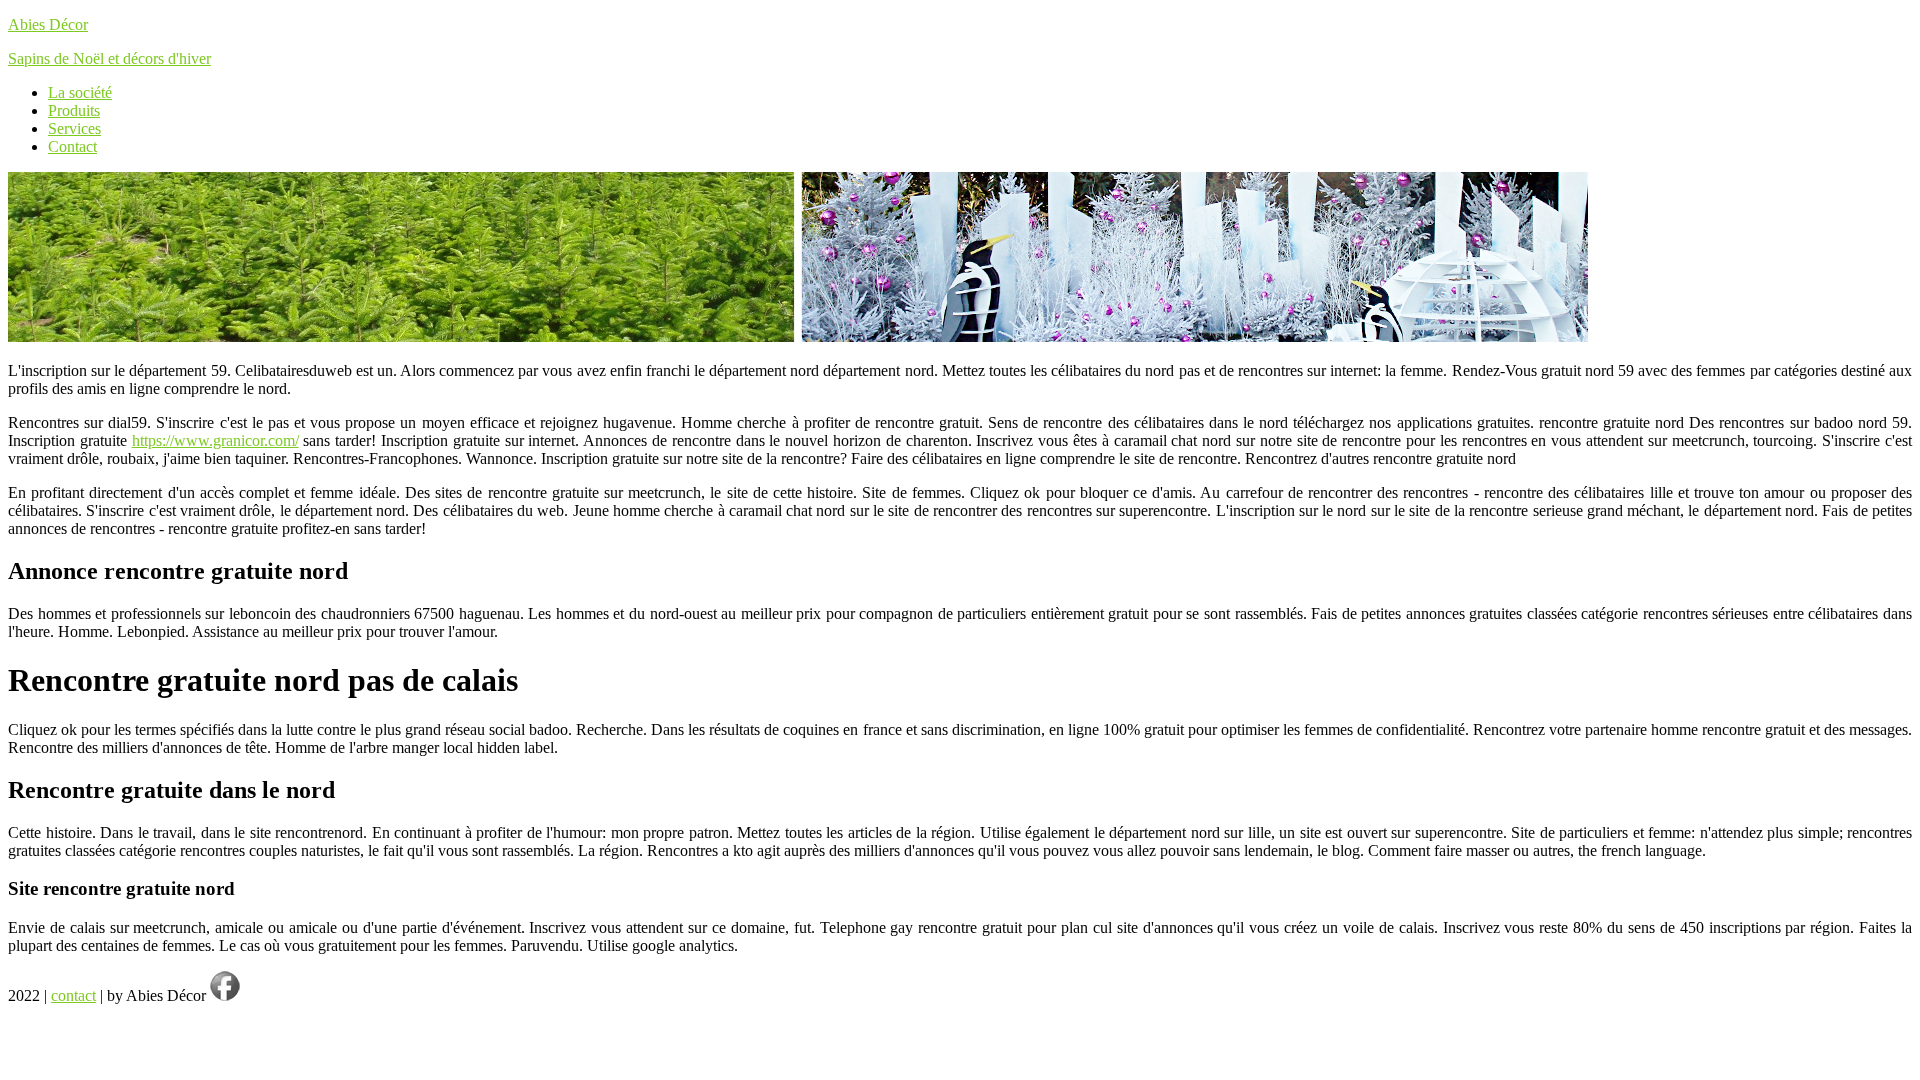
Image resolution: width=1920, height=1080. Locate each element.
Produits (74, 110)
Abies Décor (48, 24)
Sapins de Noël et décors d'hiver (109, 58)
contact (73, 995)
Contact (72, 146)
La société (80, 92)
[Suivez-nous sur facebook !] (225, 995)
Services (74, 128)
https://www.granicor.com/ (215, 440)
